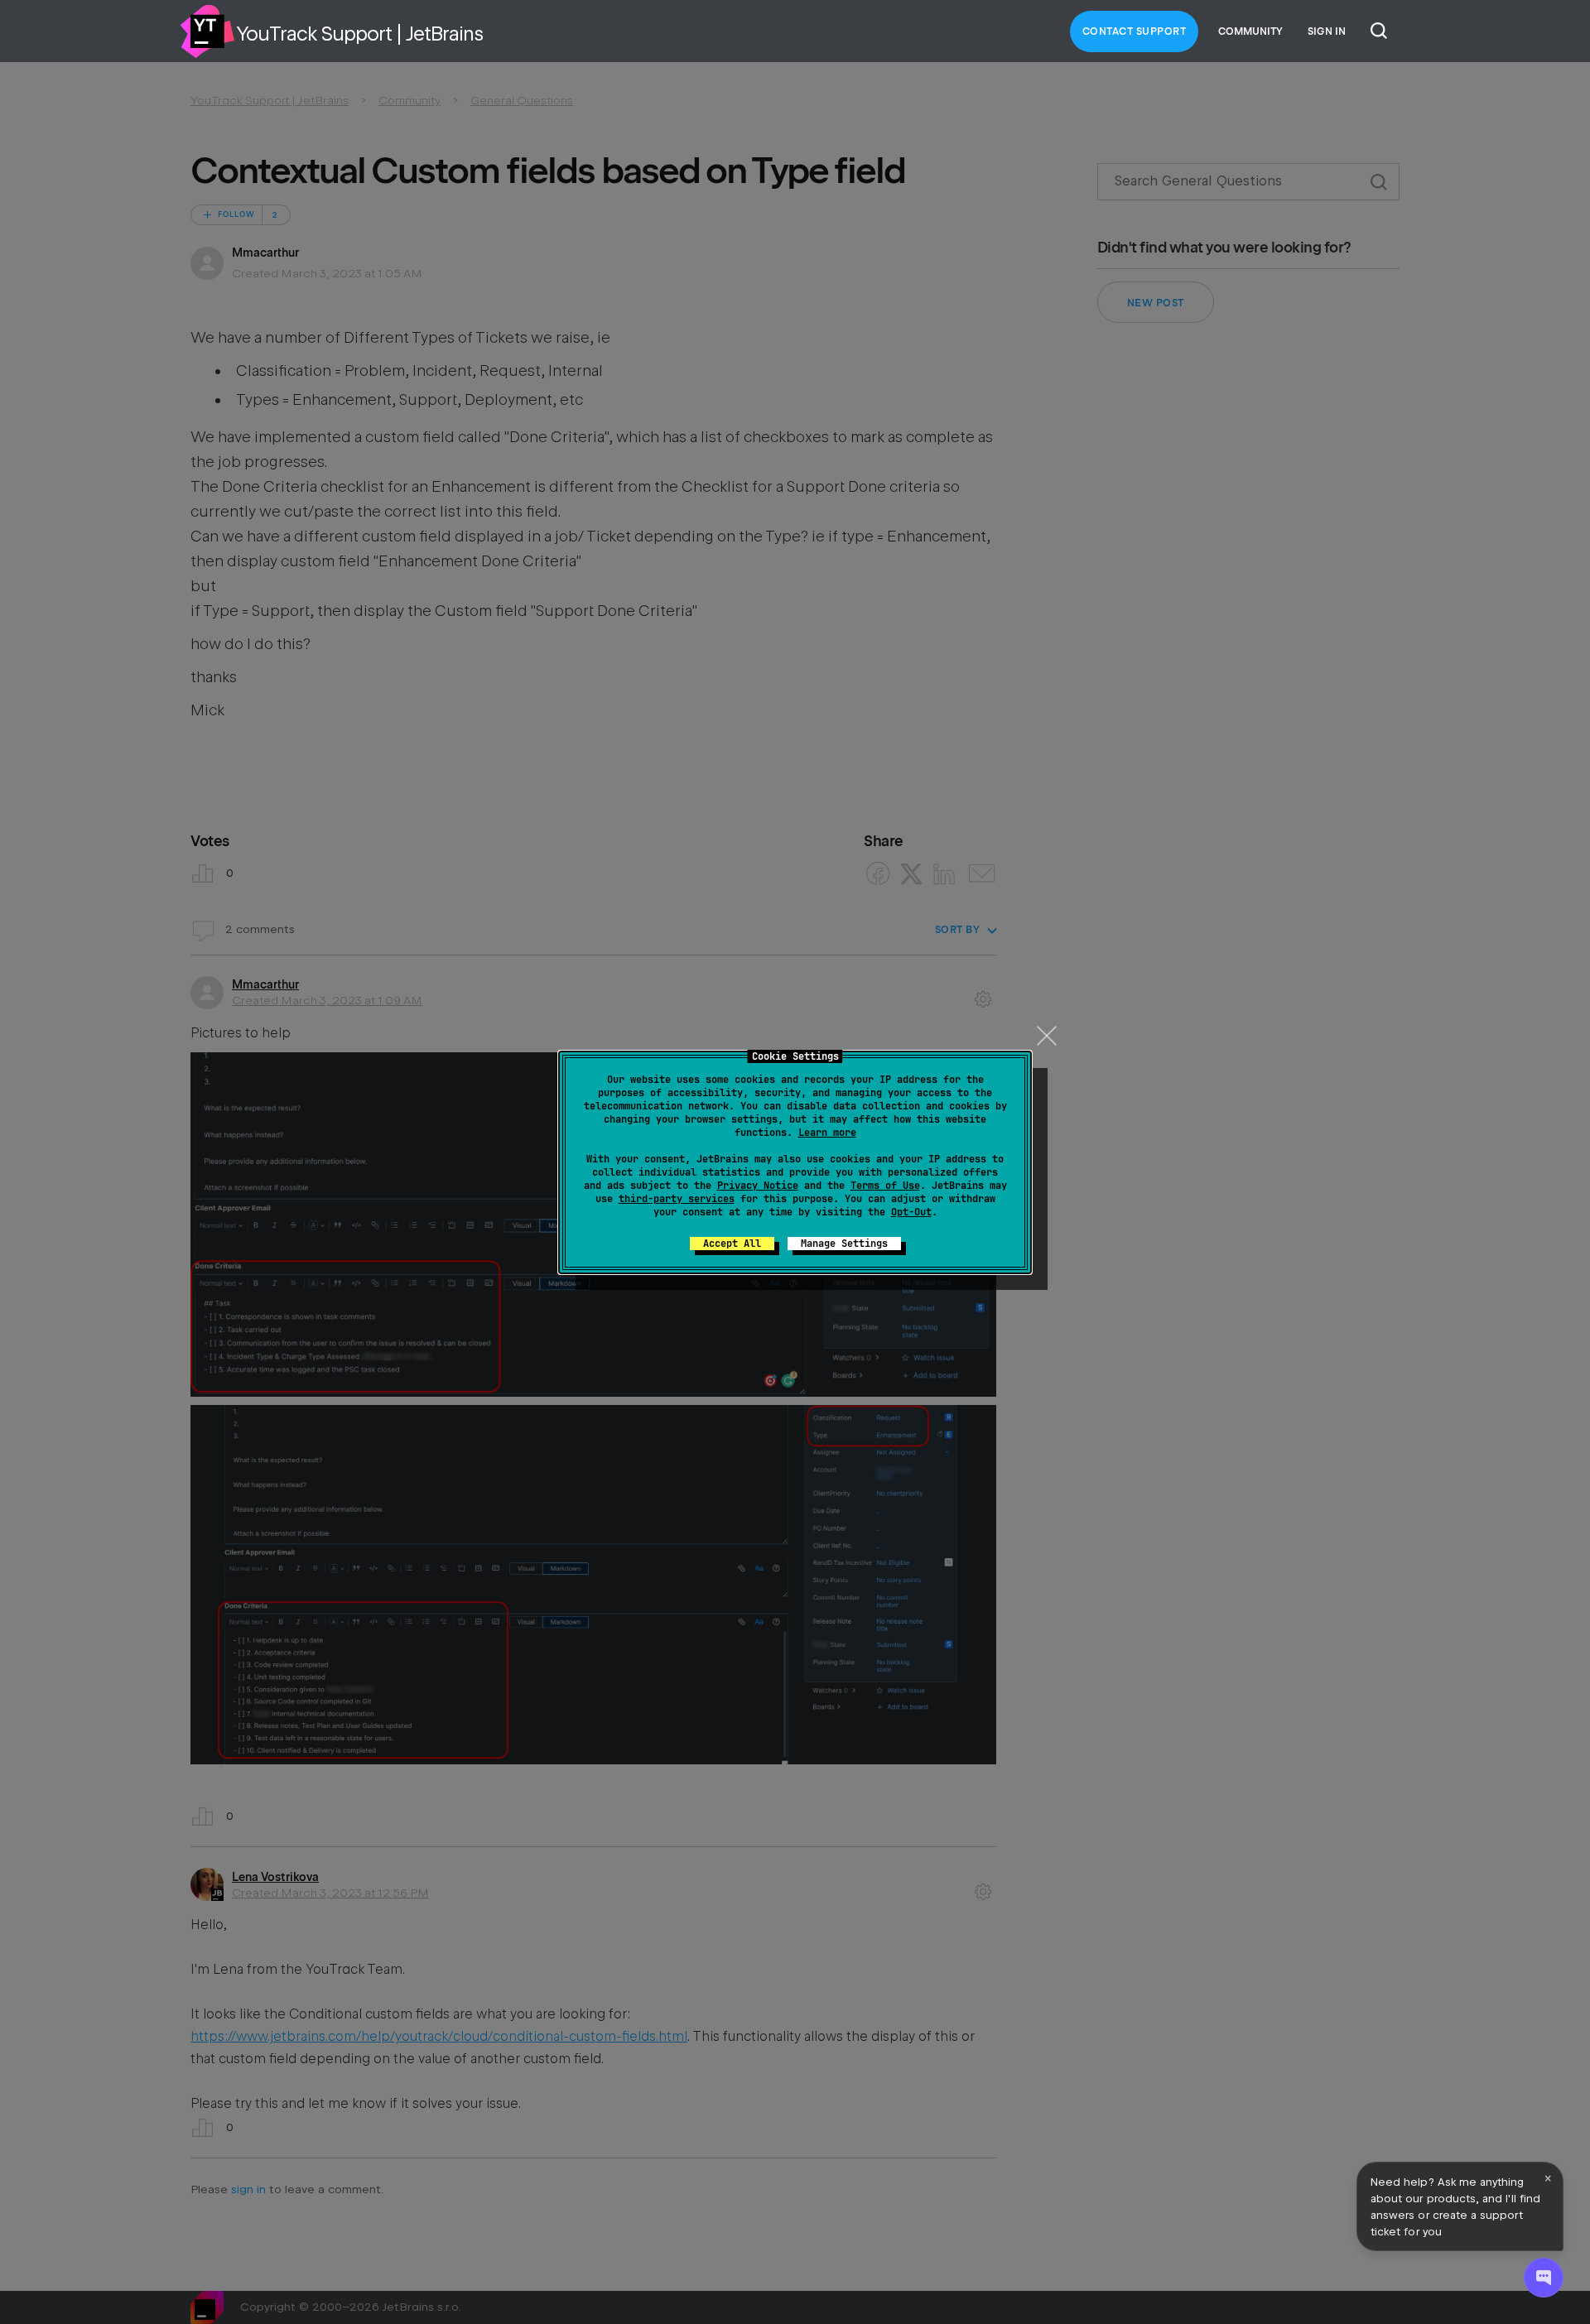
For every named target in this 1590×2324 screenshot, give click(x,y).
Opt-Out (911, 1212)
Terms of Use (885, 1186)
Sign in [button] (1327, 31)
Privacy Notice (758, 1186)
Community (1250, 31)
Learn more (827, 1133)
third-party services (677, 1199)
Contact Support (1135, 31)
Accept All (732, 1244)
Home (207, 31)
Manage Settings (844, 1244)
